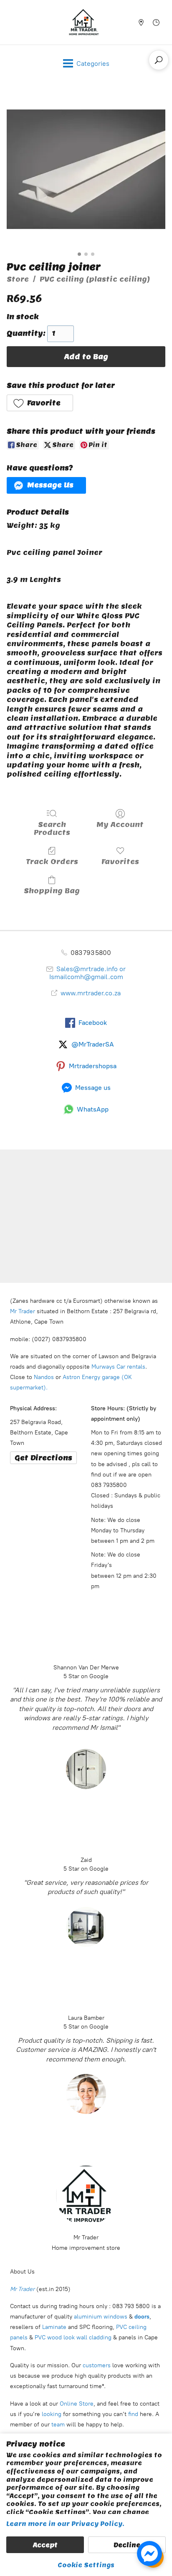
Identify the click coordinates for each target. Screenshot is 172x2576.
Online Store (77, 2404)
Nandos (44, 1377)
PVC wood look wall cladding (73, 2337)
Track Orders (52, 862)
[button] (40, 403)
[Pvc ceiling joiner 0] (86, 169)
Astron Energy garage (90, 1377)
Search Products (52, 828)
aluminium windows (101, 2317)
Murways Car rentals (118, 1367)
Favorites (120, 862)
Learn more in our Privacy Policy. (65, 2524)
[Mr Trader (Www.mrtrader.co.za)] (84, 22)
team (58, 2425)
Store (18, 279)
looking (52, 2414)
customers (96, 2365)
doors (142, 2317)
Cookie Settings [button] (86, 2565)
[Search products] (159, 60)
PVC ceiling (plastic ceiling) (95, 279)
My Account (120, 825)
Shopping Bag (52, 891)
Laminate (53, 2327)
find (133, 2414)
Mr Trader (23, 1311)
